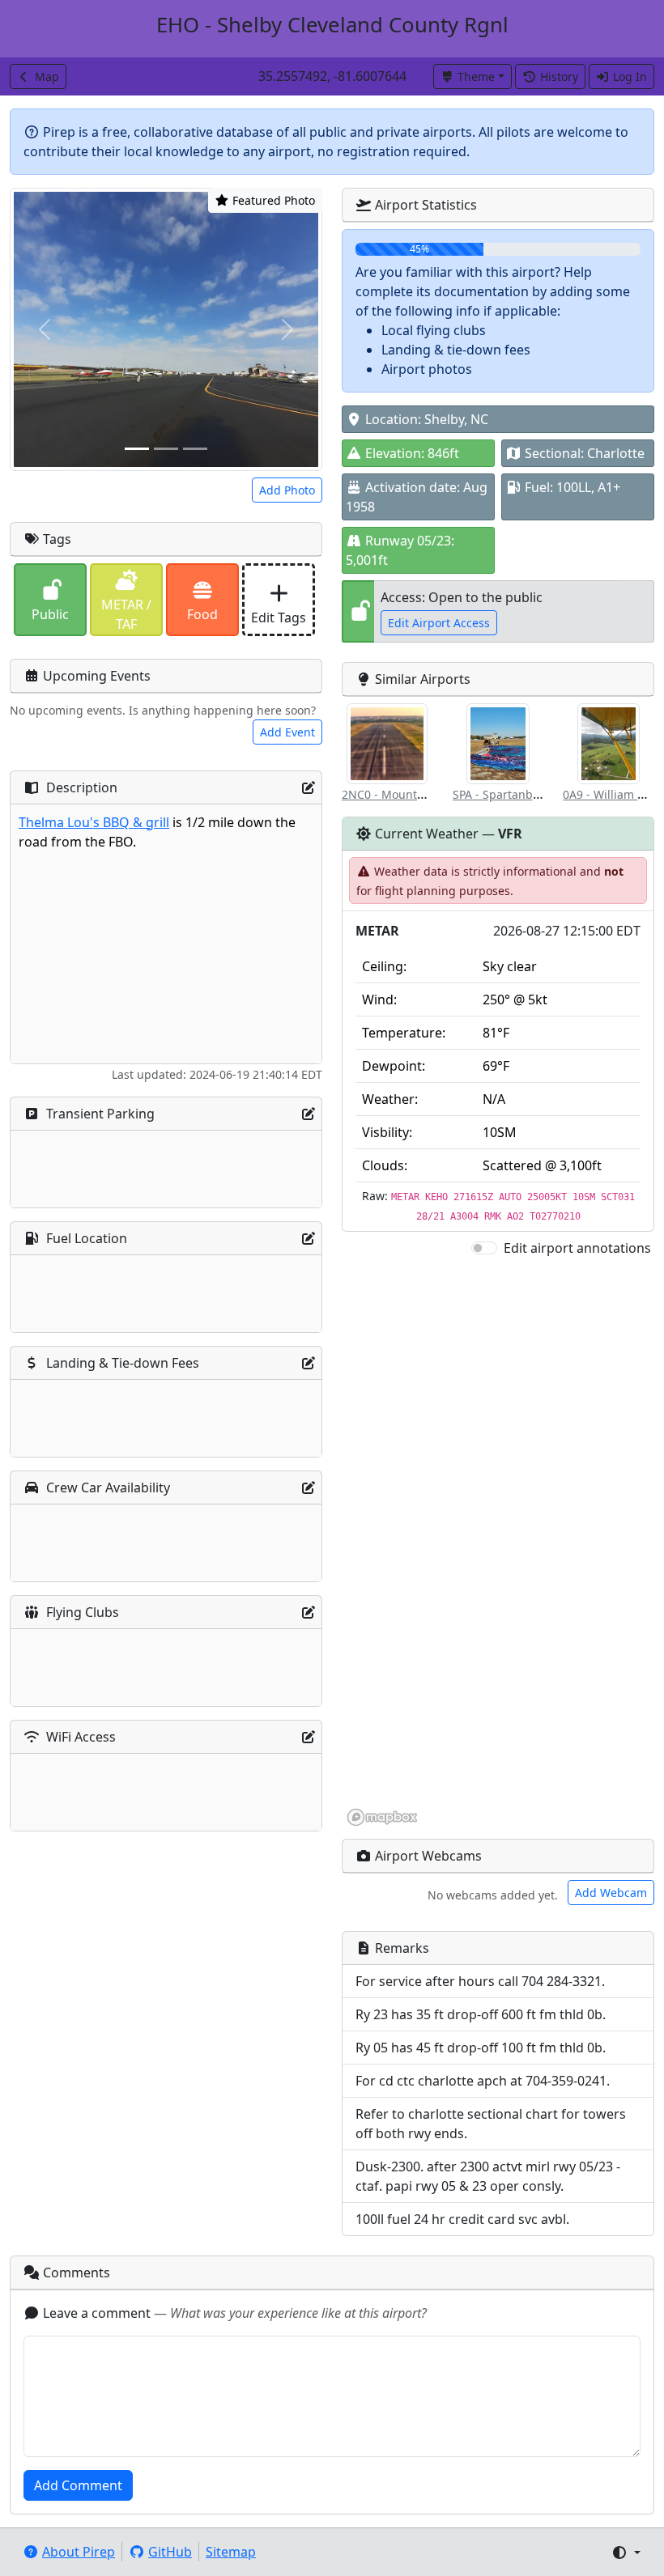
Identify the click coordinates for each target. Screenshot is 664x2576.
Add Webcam (611, 1893)
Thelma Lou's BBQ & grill (94, 822)
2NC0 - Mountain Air (397, 794)
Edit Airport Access (439, 623)
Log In (630, 76)
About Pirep (79, 2552)
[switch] (484, 1248)
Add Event (287, 732)
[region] (498, 1543)
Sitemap (231, 2552)
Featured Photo (272, 200)
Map (47, 76)
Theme (476, 76)
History (559, 76)
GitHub (170, 2552)
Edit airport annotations (577, 1248)
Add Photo (287, 490)
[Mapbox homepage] (382, 1817)
